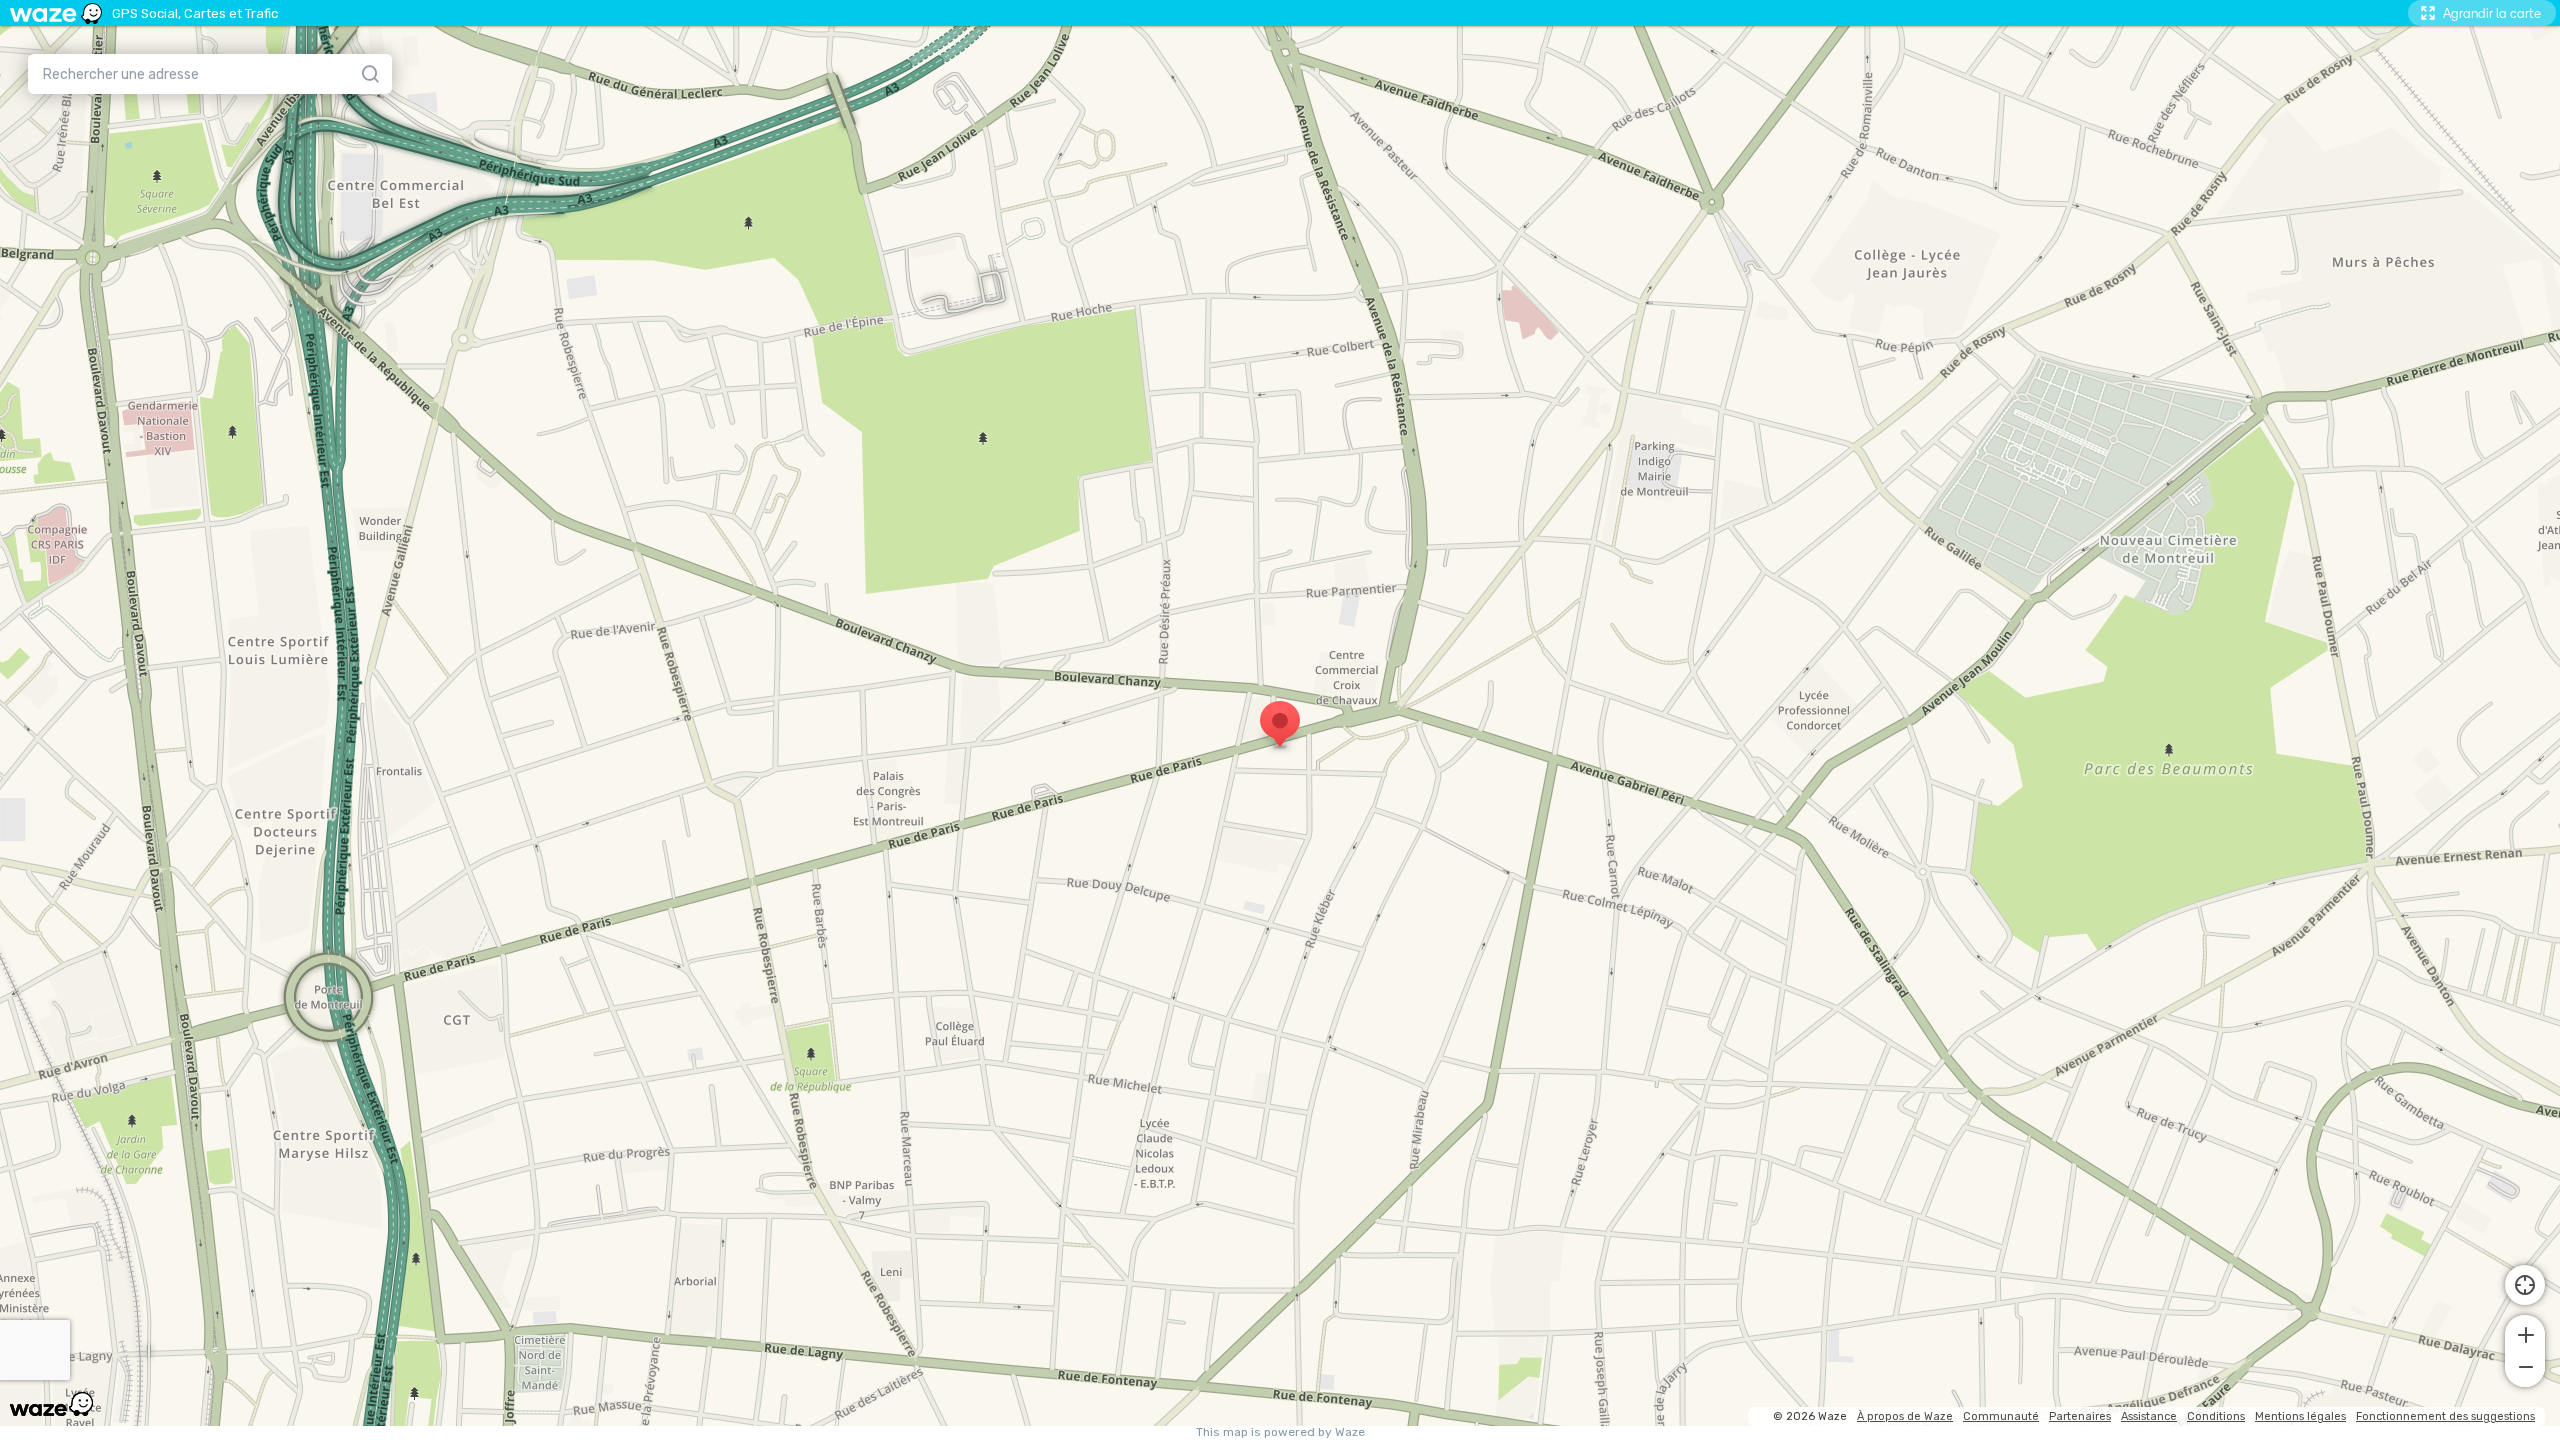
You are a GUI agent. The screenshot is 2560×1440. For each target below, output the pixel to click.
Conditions (2216, 1416)
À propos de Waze (1905, 1416)
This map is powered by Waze (1280, 1432)
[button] (2525, 1333)
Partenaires (2080, 1416)
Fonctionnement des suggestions (2445, 1416)
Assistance (2149, 1416)
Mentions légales (2300, 1416)
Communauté (2001, 1416)
